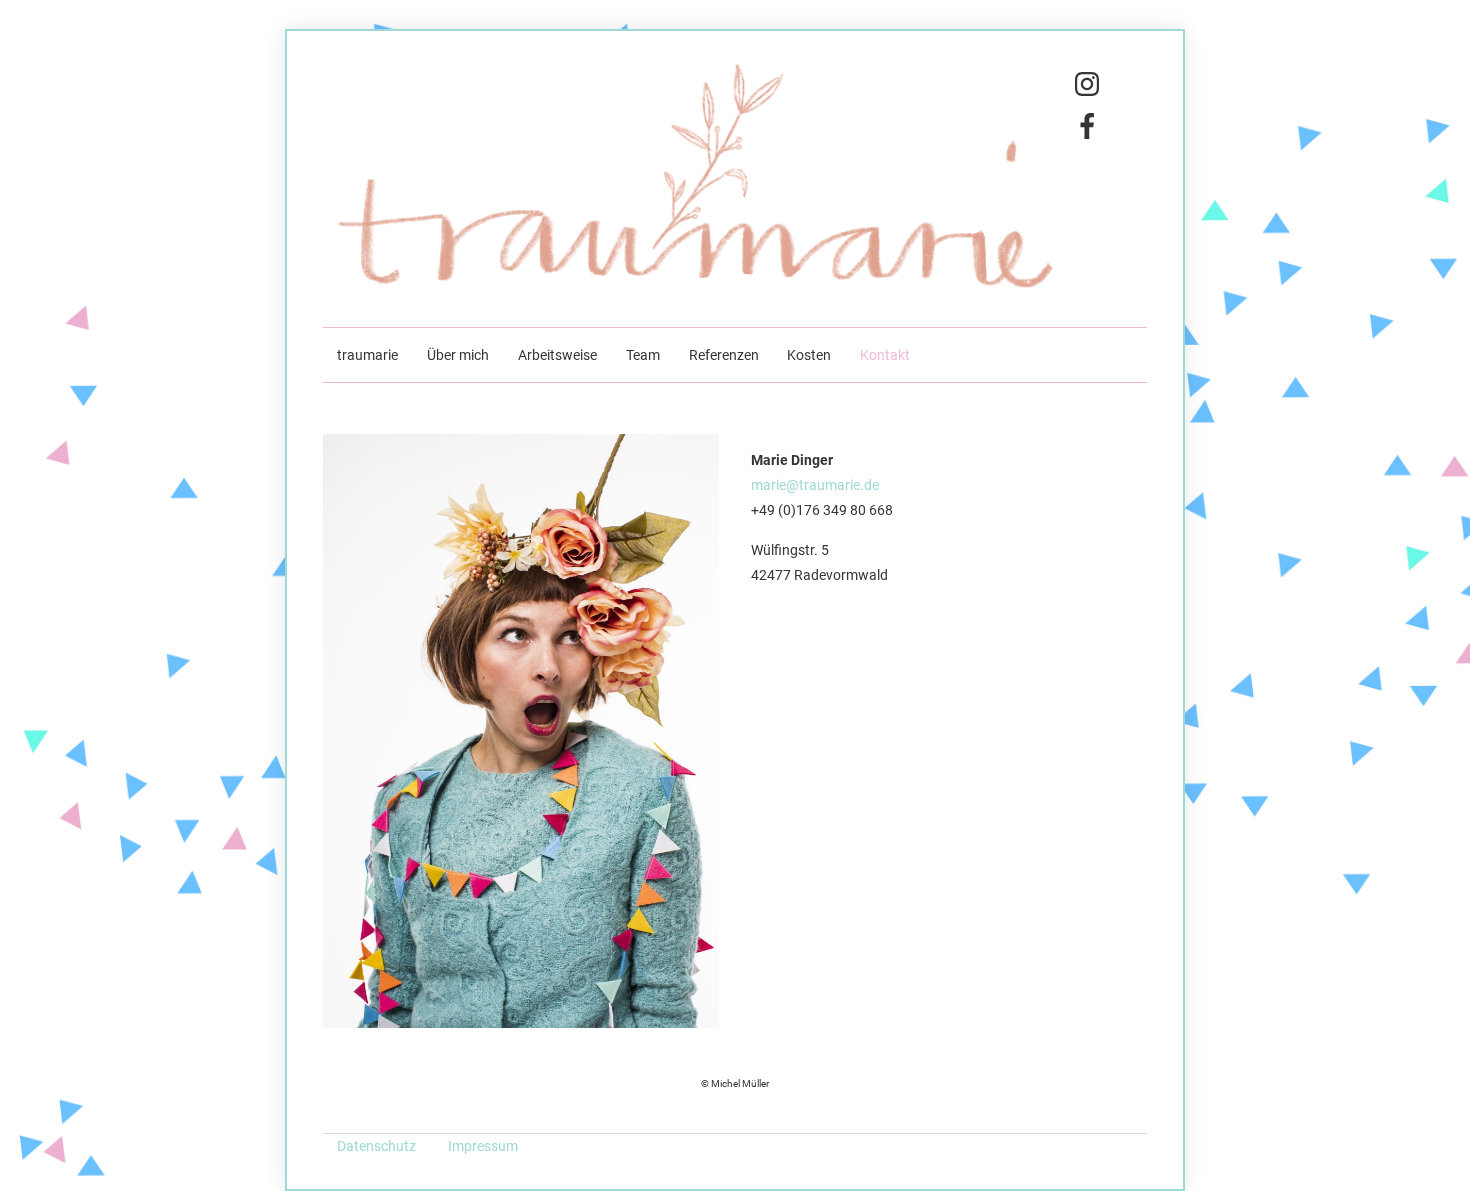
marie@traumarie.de (815, 485)
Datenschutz (378, 1146)
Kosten (809, 355)
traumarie (367, 355)
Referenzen (724, 355)
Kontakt (885, 355)
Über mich (458, 355)
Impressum (483, 1146)
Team (643, 355)
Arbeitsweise (557, 355)
